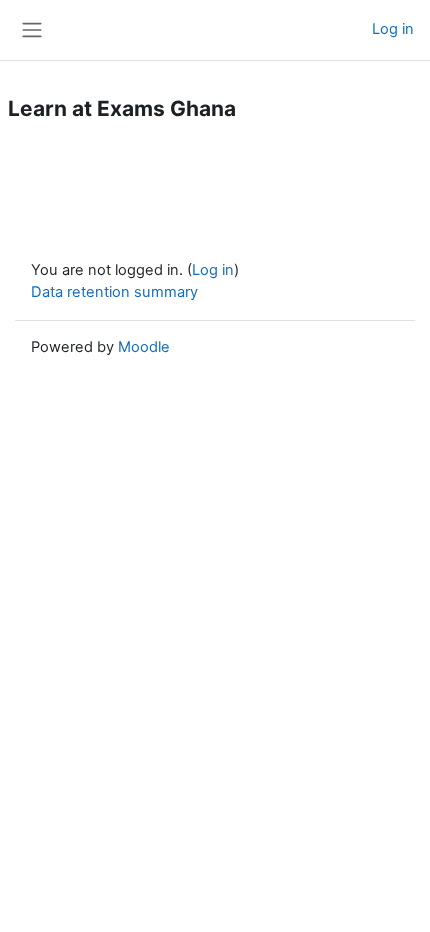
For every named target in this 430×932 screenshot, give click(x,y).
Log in (393, 29)
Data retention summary (114, 292)
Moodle (144, 347)
